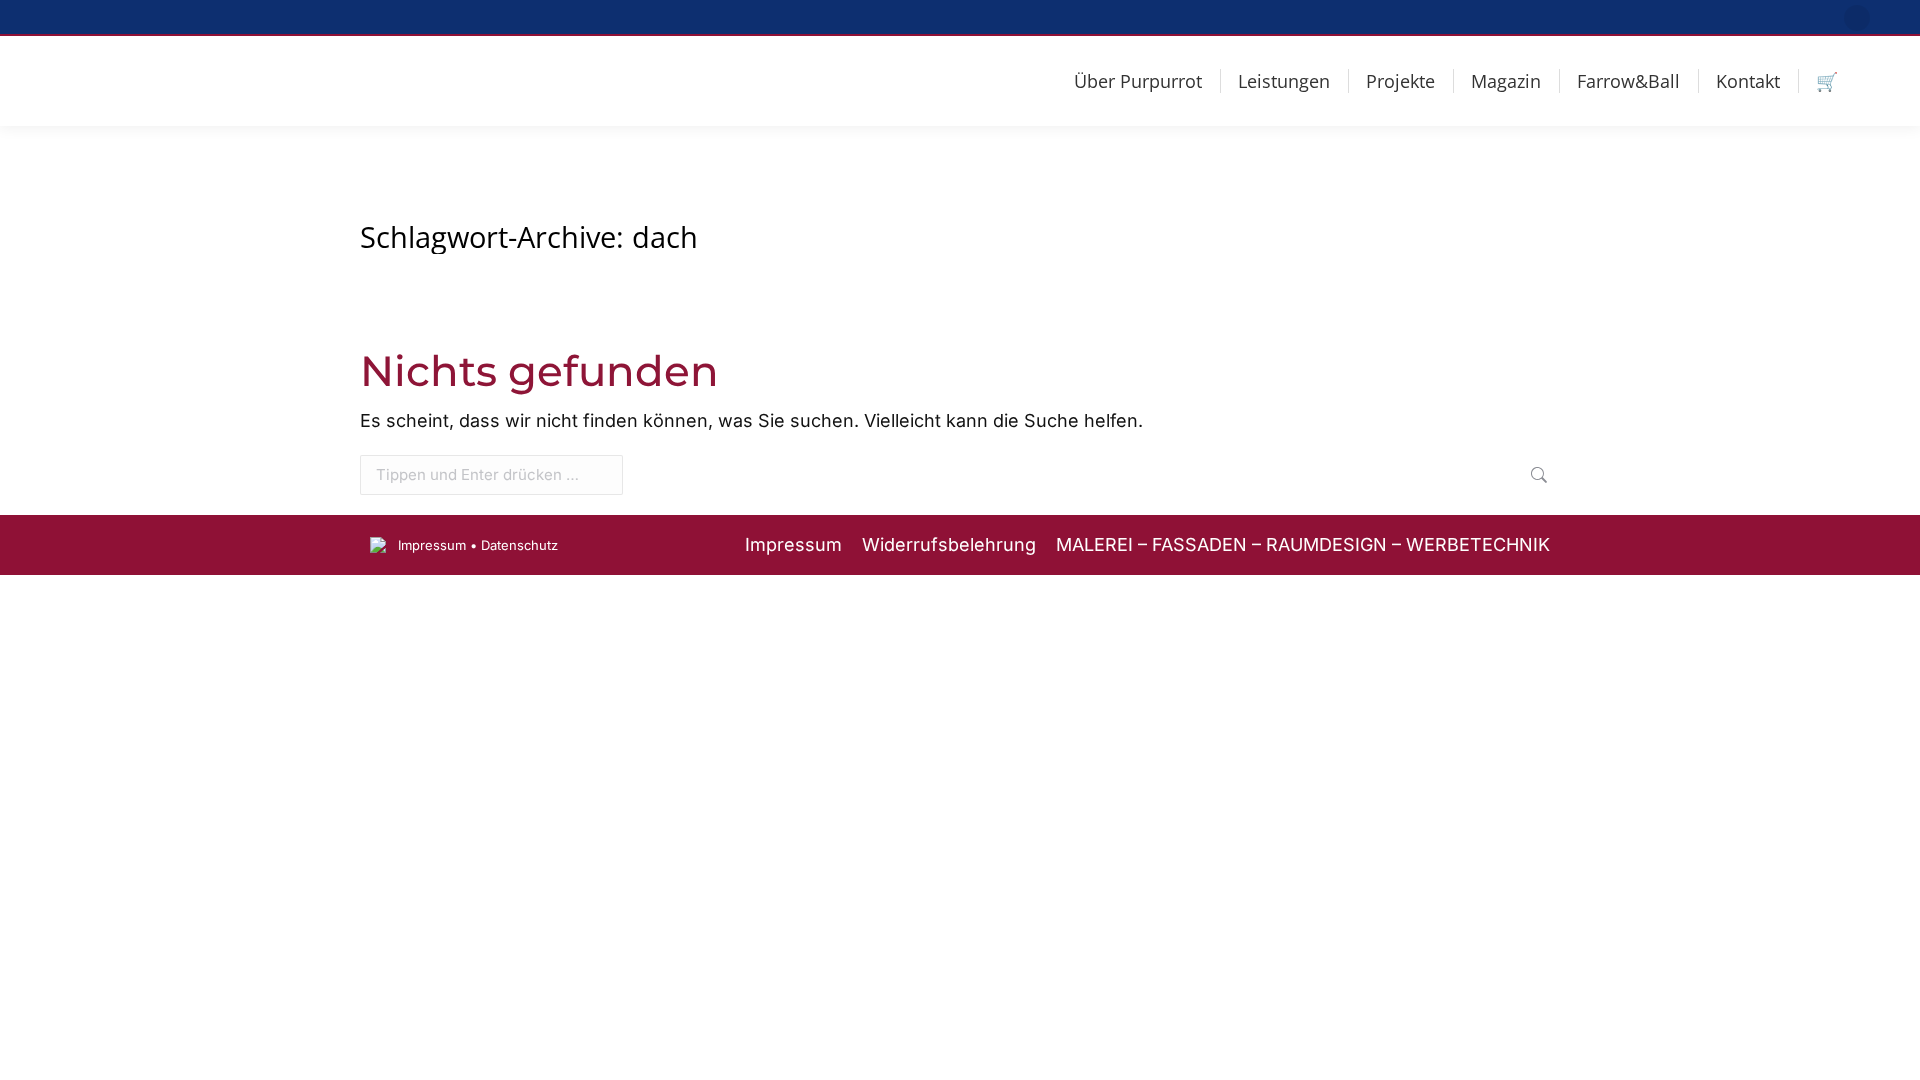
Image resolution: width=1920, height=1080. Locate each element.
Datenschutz (519, 545)
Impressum (432, 545)
